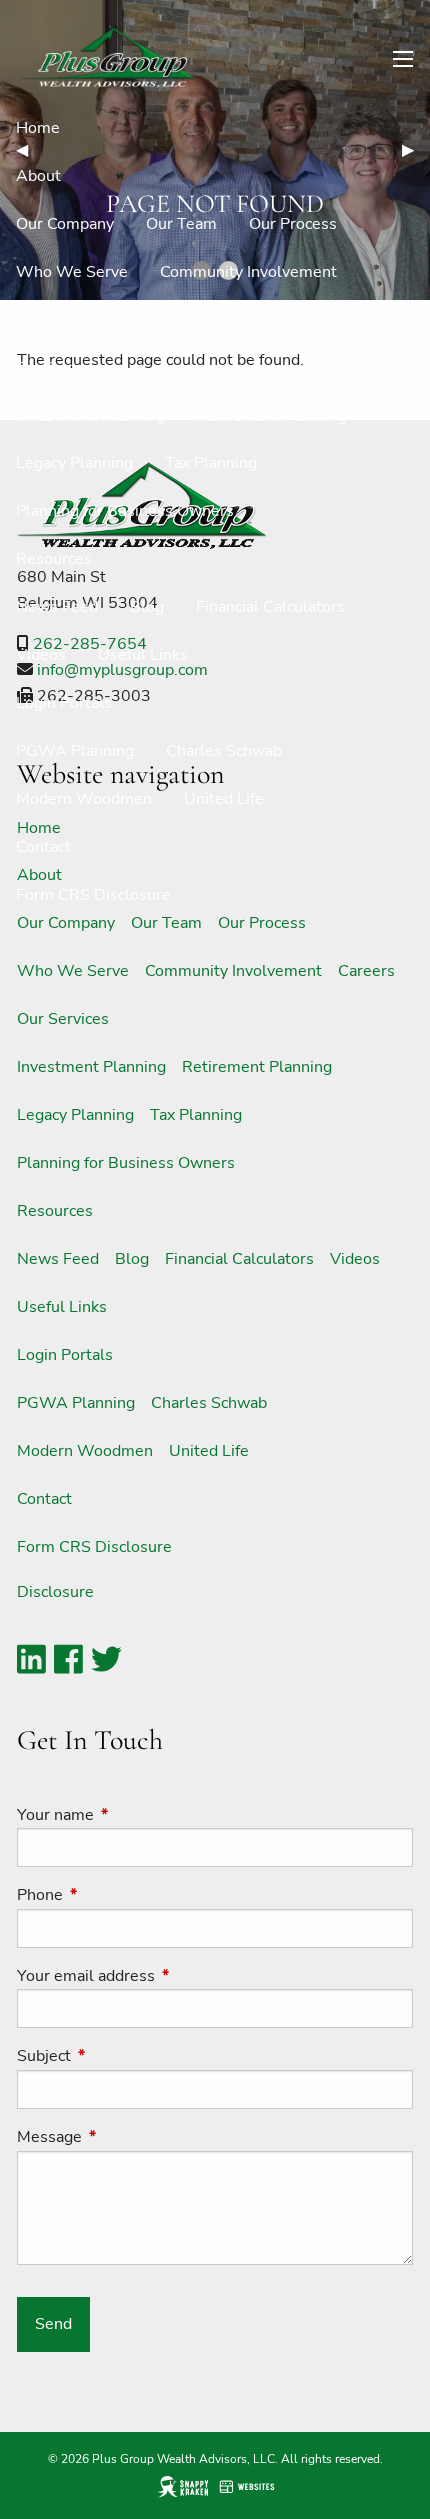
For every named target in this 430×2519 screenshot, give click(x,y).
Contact (43, 847)
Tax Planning (211, 463)
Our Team (181, 224)
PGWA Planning (75, 751)
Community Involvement (248, 272)
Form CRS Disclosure (93, 895)
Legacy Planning (74, 463)
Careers (44, 320)
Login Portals (64, 703)
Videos (41, 655)
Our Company (65, 224)
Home (38, 128)
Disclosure (55, 1592)
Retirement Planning (272, 416)
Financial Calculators (270, 607)
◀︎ (30, 149)
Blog (147, 607)
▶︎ (416, 149)
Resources (54, 559)
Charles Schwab (224, 751)
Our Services (62, 368)
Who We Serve (72, 272)
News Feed (57, 607)
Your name (133, 1815)
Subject (122, 2056)
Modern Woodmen (84, 799)
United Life (224, 799)
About (38, 176)
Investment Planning (90, 416)
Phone (118, 1895)
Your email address (164, 1976)
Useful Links (143, 655)
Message (127, 2137)
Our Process (293, 224)
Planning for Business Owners (125, 511)
